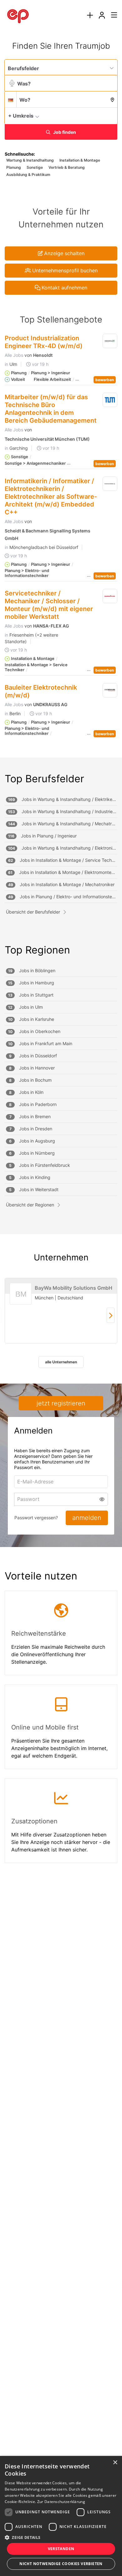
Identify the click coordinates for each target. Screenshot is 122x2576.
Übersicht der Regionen (30, 1205)
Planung (14, 167)
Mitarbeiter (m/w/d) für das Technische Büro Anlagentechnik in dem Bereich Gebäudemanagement (51, 409)
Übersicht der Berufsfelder (33, 912)
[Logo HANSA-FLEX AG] (110, 596)
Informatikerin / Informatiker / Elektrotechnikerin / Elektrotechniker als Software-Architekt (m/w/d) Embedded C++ (51, 497)
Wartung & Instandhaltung (30, 160)
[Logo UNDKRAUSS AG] (110, 691)
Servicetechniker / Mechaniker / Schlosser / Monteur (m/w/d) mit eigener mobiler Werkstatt (49, 605)
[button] (111, 115)
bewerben (105, 380)
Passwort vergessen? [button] (36, 1518)
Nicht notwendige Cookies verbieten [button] (61, 2564)
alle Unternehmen (61, 1362)
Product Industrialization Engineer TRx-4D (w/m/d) (44, 342)
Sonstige (35, 167)
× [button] (115, 2463)
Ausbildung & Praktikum (28, 175)
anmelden (87, 1518)
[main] (61, 959)
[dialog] (61, 2516)
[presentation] (90, 15)
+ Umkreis (21, 116)
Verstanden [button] (61, 2549)
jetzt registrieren (61, 1403)
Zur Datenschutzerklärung (61, 2502)
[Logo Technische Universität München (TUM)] (110, 400)
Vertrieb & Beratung (67, 167)
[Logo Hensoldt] (110, 341)
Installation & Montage (80, 160)
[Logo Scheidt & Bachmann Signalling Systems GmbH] (110, 484)
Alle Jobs (14, 355)
